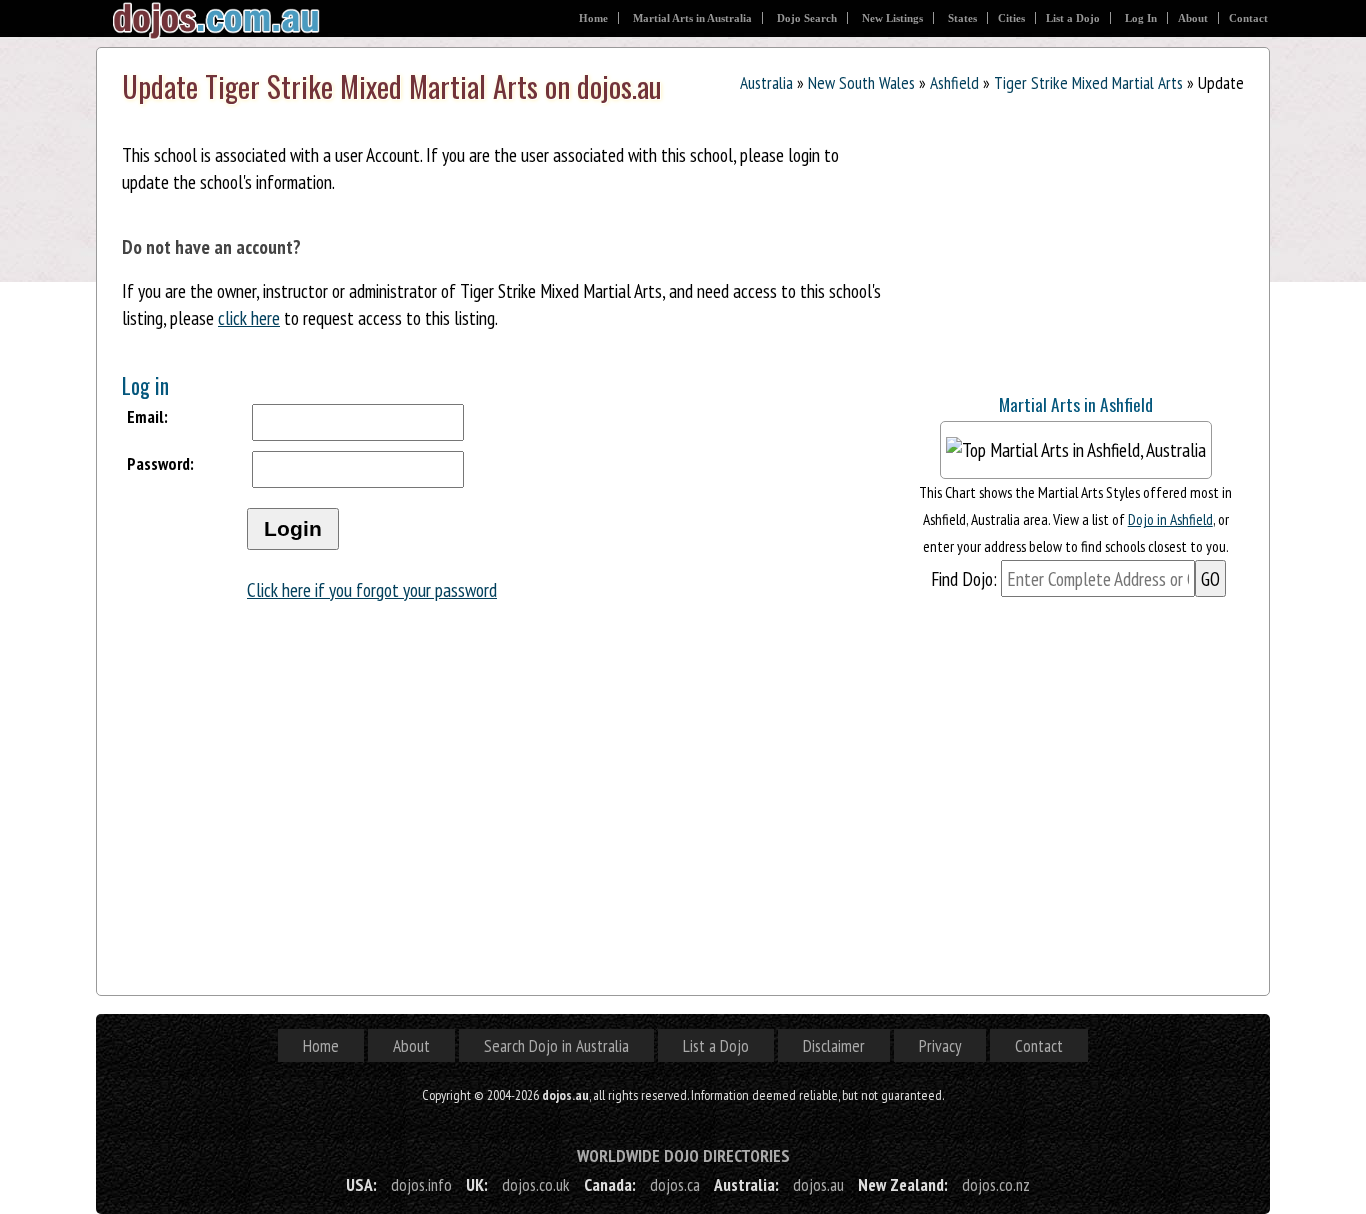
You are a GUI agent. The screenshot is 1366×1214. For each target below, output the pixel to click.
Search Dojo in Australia (556, 1045)
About (1193, 18)
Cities (1011, 18)
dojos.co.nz (996, 1184)
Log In (1141, 18)
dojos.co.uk (536, 1184)
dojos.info (421, 1184)
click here (249, 317)
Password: (160, 463)
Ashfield (954, 82)
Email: (147, 416)
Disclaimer (834, 1045)
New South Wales (861, 82)
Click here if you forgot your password (372, 589)
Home (593, 18)
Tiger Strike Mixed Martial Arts (1088, 82)
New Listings (892, 18)
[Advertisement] (1057, 248)
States (962, 18)
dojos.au (818, 1184)
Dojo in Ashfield (1170, 519)
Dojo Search (807, 18)
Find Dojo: (964, 578)
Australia (766, 82)
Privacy (940, 1045)
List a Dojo (1073, 18)
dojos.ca (675, 1184)
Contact (1248, 18)
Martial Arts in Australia (692, 18)
